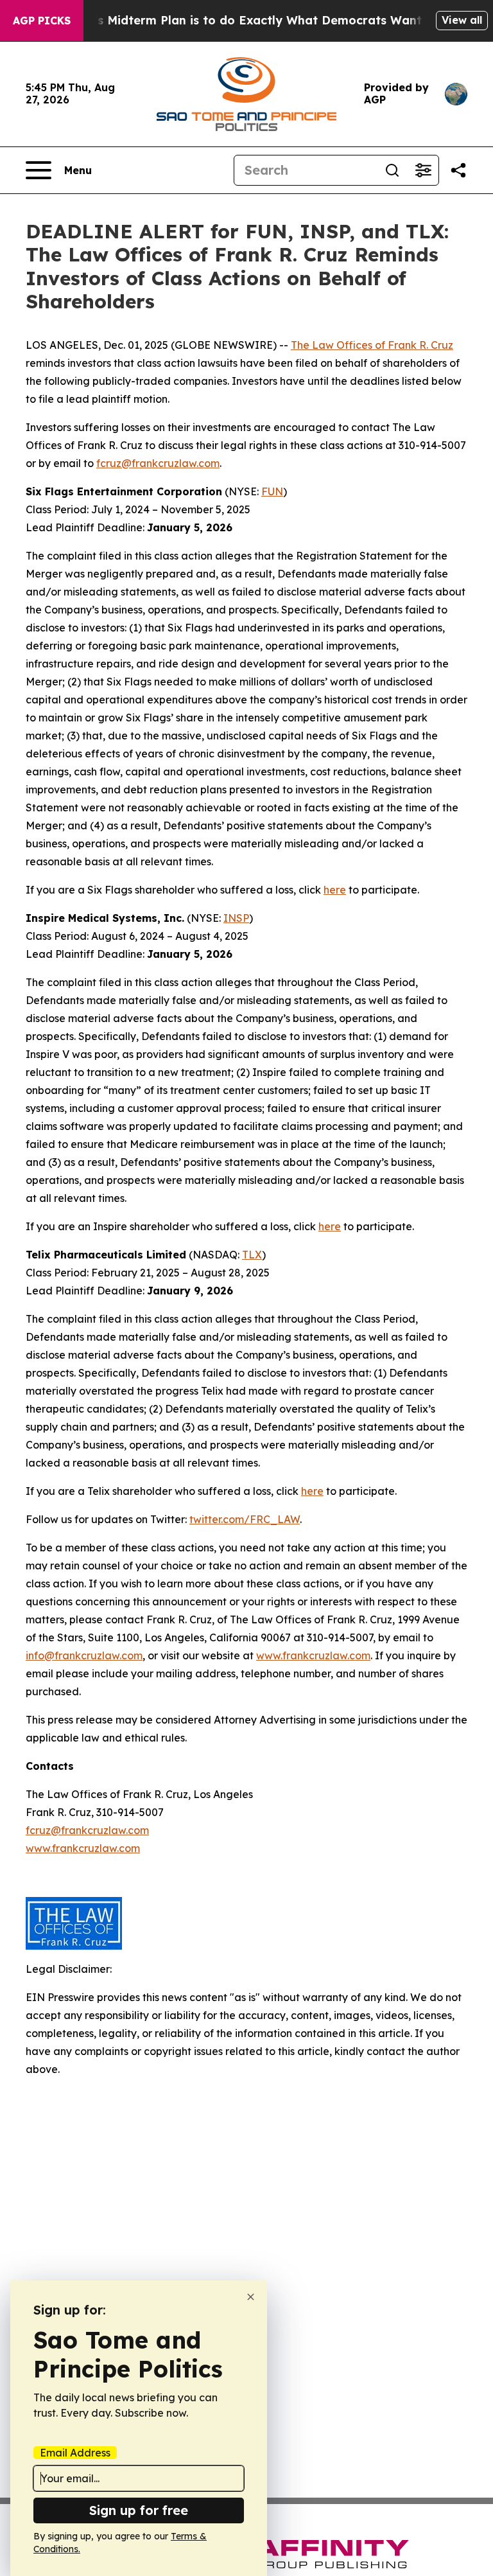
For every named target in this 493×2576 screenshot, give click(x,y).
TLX (252, 1255)
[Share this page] (458, 170)
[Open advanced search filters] (423, 170)
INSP (236, 918)
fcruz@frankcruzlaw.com (158, 463)
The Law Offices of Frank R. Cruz (372, 345)
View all (462, 20)
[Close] (251, 2297)
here (335, 890)
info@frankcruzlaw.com (84, 1655)
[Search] (392, 170)
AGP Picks (42, 21)
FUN (272, 491)
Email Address (75, 2453)
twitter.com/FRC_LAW (245, 1519)
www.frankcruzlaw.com (313, 1655)
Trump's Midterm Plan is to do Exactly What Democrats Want (239, 20)
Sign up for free (139, 2510)
